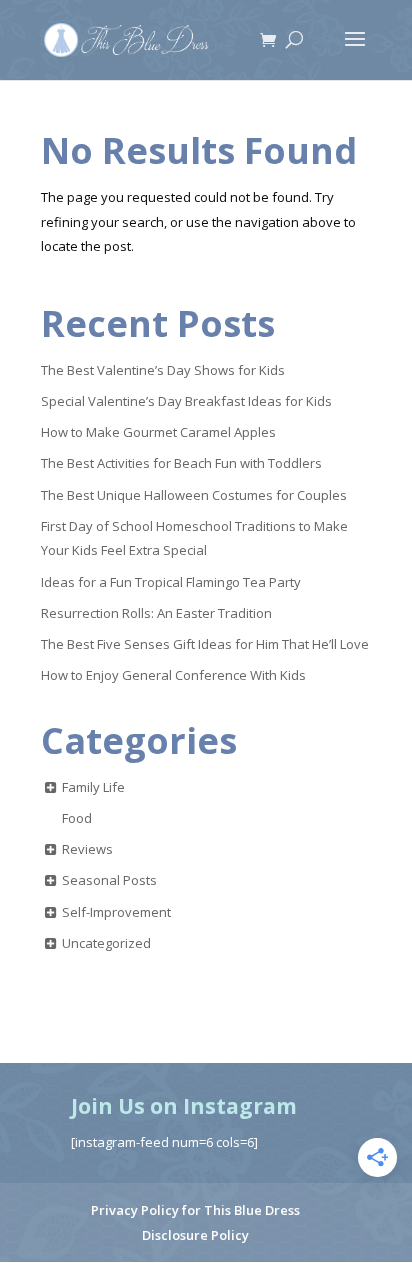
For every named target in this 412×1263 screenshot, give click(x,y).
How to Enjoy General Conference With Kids (173, 675)
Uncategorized (106, 943)
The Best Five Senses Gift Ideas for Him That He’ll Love (205, 644)
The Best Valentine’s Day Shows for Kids (163, 370)
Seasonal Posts (109, 880)
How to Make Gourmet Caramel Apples (158, 432)
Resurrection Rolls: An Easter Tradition (156, 613)
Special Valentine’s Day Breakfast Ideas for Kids (186, 401)
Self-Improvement (116, 912)
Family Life (93, 787)
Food (77, 818)
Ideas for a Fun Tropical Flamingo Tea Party (171, 582)
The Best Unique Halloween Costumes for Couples (194, 495)
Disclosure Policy (195, 1235)
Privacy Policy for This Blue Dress (195, 1210)
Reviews (87, 849)
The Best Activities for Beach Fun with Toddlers (181, 463)
